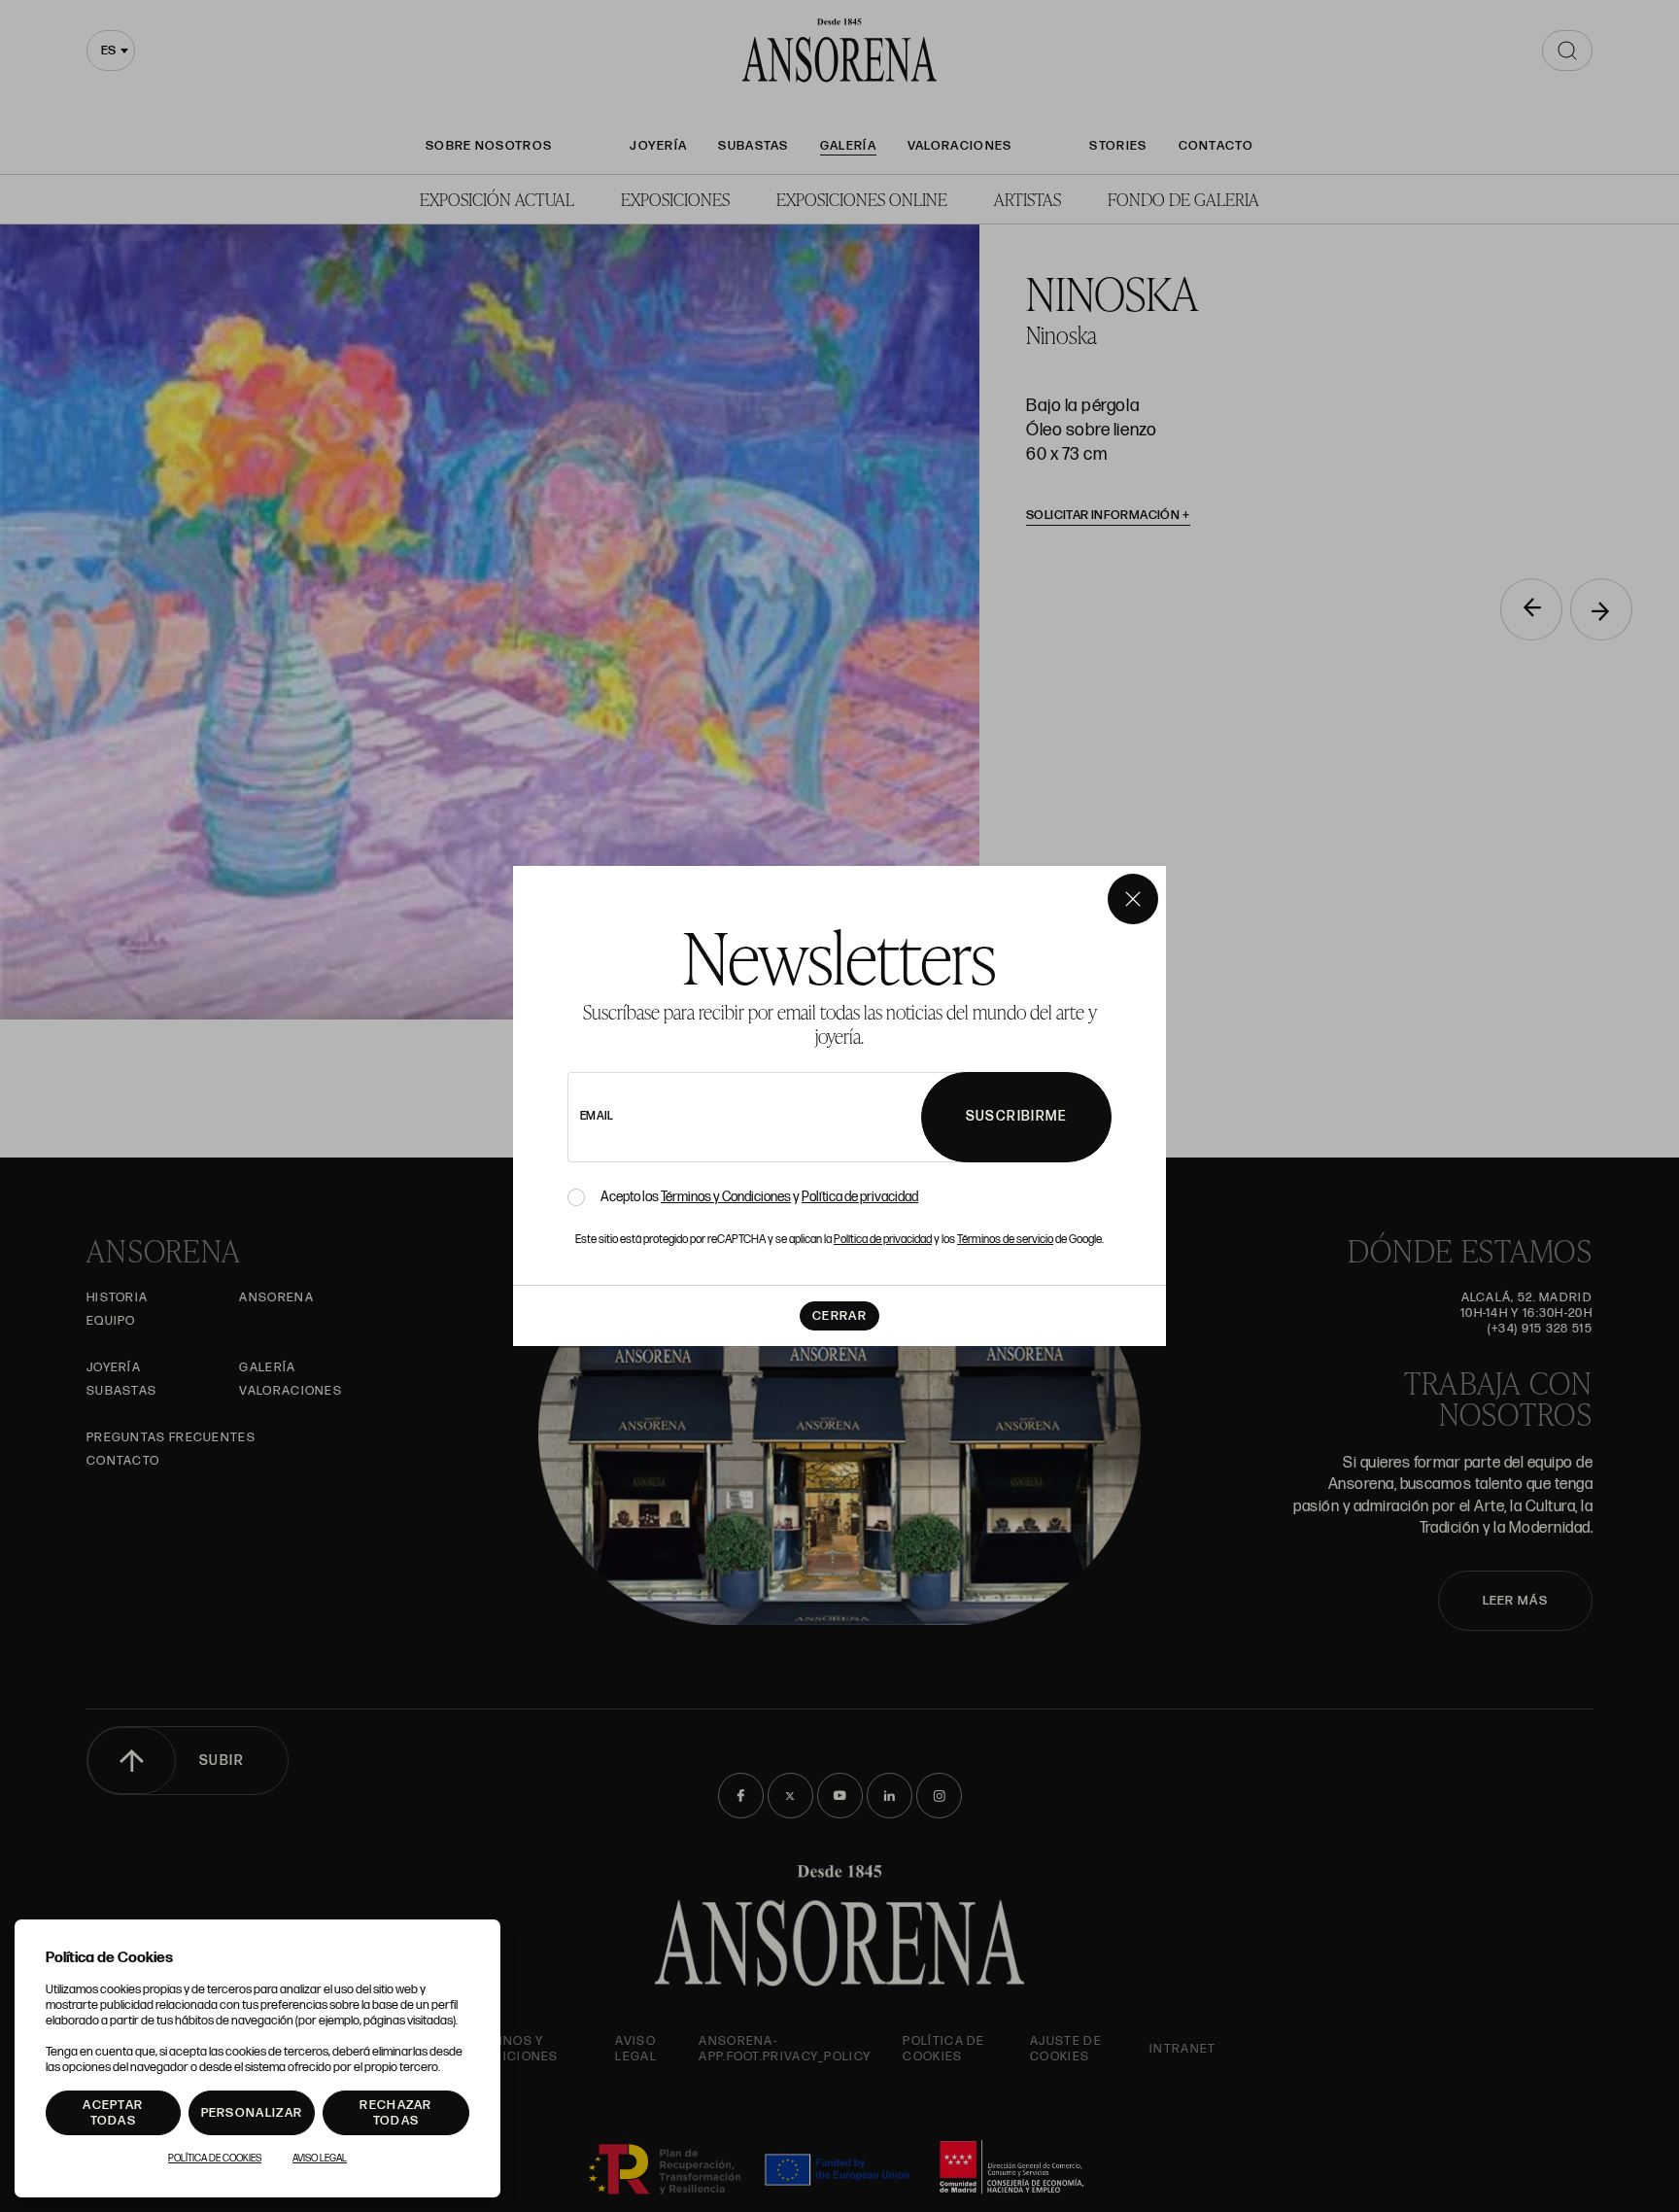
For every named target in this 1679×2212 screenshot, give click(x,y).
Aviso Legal (320, 2159)
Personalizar (252, 2113)
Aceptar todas (113, 2113)
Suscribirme (1016, 1116)
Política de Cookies (215, 2159)
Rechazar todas (395, 2113)
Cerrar (839, 1316)
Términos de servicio (1005, 1240)
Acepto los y (759, 1197)
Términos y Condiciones (726, 1197)
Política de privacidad (860, 1197)
